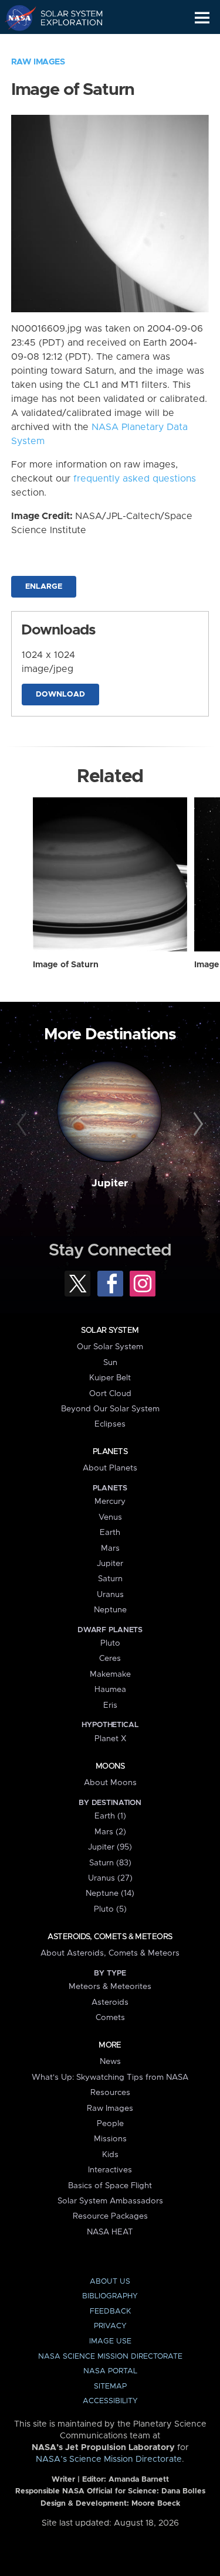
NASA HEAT (110, 2232)
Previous (23, 1124)
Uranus (110, 1595)
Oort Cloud (110, 1394)
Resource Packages (110, 2216)
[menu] (202, 18)
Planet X (110, 1739)
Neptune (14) (110, 1893)
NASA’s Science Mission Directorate (109, 2459)
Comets (110, 2018)
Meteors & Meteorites (110, 1987)
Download (60, 695)
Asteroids (110, 2002)
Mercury (110, 1502)
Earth (110, 1533)
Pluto (110, 1643)
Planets (110, 1452)
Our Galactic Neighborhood (65, 45)
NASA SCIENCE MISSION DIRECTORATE (110, 2357)
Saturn (110, 1579)
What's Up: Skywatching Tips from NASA (110, 2077)
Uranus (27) (110, 1878)
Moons (110, 1766)
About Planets (110, 1468)
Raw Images (38, 62)
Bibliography (110, 2296)
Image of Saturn (66, 965)
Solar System (110, 1330)
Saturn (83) (110, 1863)
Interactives (110, 2170)
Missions (110, 2139)
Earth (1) (110, 1816)
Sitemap (110, 2386)
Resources (110, 2093)
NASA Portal (110, 2371)
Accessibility (110, 2401)
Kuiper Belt (110, 1378)
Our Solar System (110, 1347)
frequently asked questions (135, 479)
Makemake (110, 1674)
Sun (110, 1363)
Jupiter (110, 1183)
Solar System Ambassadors (110, 2201)
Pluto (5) (110, 1909)
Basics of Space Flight (110, 2186)
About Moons (110, 1783)
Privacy (110, 2326)
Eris (110, 1705)
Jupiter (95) (110, 1847)
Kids (110, 2155)
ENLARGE (44, 587)
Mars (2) (110, 1832)
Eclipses (110, 1424)
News (110, 2062)
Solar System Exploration (65, 18)
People (110, 2124)
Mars (110, 1548)
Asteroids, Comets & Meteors (110, 1937)
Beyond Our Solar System (110, 1409)
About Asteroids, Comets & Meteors (110, 1953)
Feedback (110, 2311)
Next (197, 1124)
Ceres (110, 1659)
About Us (110, 2282)
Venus (110, 1517)
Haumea (110, 1690)
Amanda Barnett (139, 2480)
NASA (16, 18)
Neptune (110, 1610)
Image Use (110, 2341)
